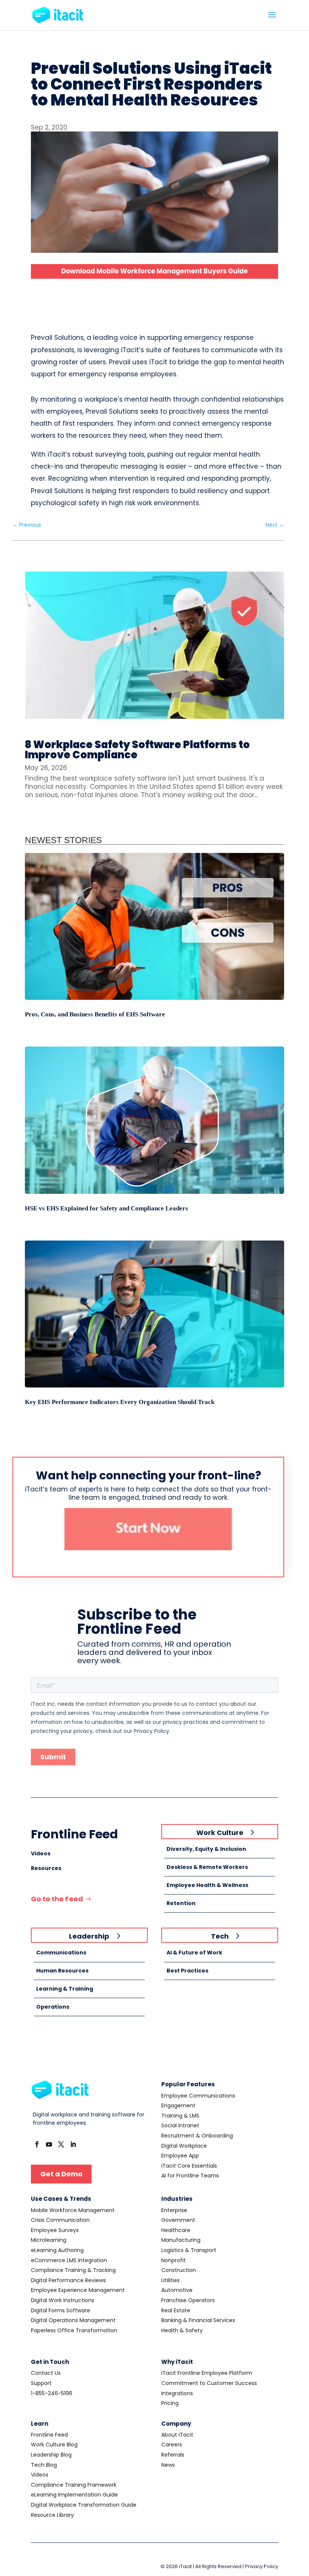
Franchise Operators (188, 2300)
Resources (46, 1868)
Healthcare (176, 2230)
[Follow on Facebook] (37, 2144)
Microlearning (49, 2240)
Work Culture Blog (54, 2445)
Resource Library (52, 2515)
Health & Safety (182, 2330)
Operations (53, 2007)
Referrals (173, 2455)
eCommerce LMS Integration (69, 2260)
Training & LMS (180, 2116)
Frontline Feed (49, 2435)
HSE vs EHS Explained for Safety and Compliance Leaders (106, 1208)
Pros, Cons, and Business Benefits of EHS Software (95, 1014)
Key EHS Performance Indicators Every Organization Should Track (120, 1402)
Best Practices (187, 1971)
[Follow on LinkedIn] (73, 2144)
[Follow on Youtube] (49, 2144)
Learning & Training (65, 1989)
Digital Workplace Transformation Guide (84, 2505)
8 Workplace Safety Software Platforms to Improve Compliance (137, 750)
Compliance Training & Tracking (73, 2270)
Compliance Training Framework (74, 2485)
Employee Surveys (55, 2230)
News (168, 2465)
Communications (61, 1953)
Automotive (177, 2290)
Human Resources (62, 1971)
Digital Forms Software (60, 2310)
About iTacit (177, 2435)
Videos (41, 1853)
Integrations (177, 2393)
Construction (179, 2270)
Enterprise (174, 2210)
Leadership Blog (51, 2455)
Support (41, 2383)
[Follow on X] (61, 2144)
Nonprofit (174, 2260)
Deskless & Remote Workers (207, 1867)
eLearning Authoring (57, 2250)
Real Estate (176, 2310)
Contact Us (46, 2373)
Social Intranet (180, 2125)
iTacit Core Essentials (189, 2166)
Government (178, 2220)
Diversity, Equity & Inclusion (206, 1849)
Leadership (89, 1936)
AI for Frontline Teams (190, 2176)
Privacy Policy (262, 2566)
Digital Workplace (184, 2146)
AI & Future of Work (194, 1953)
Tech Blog (44, 2465)
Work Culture (220, 1833)
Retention (181, 1903)
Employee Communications (198, 2096)
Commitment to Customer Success (209, 2383)
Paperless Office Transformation (74, 2330)
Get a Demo (61, 2174)
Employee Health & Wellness (207, 1885)
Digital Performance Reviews (68, 2280)
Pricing (170, 2403)
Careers (172, 2445)
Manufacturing (181, 2240)
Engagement (178, 2105)
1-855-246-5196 (52, 2393)
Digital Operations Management (73, 2320)
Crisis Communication (60, 2220)
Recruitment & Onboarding (197, 2136)
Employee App (180, 2156)
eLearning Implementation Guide (74, 2495)
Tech (220, 1936)
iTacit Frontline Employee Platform (207, 2373)
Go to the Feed (57, 1899)
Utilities (171, 2280)
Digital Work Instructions (63, 2300)
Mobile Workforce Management (73, 2210)
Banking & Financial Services (198, 2320)
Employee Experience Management (78, 2290)
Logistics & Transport (189, 2250)
